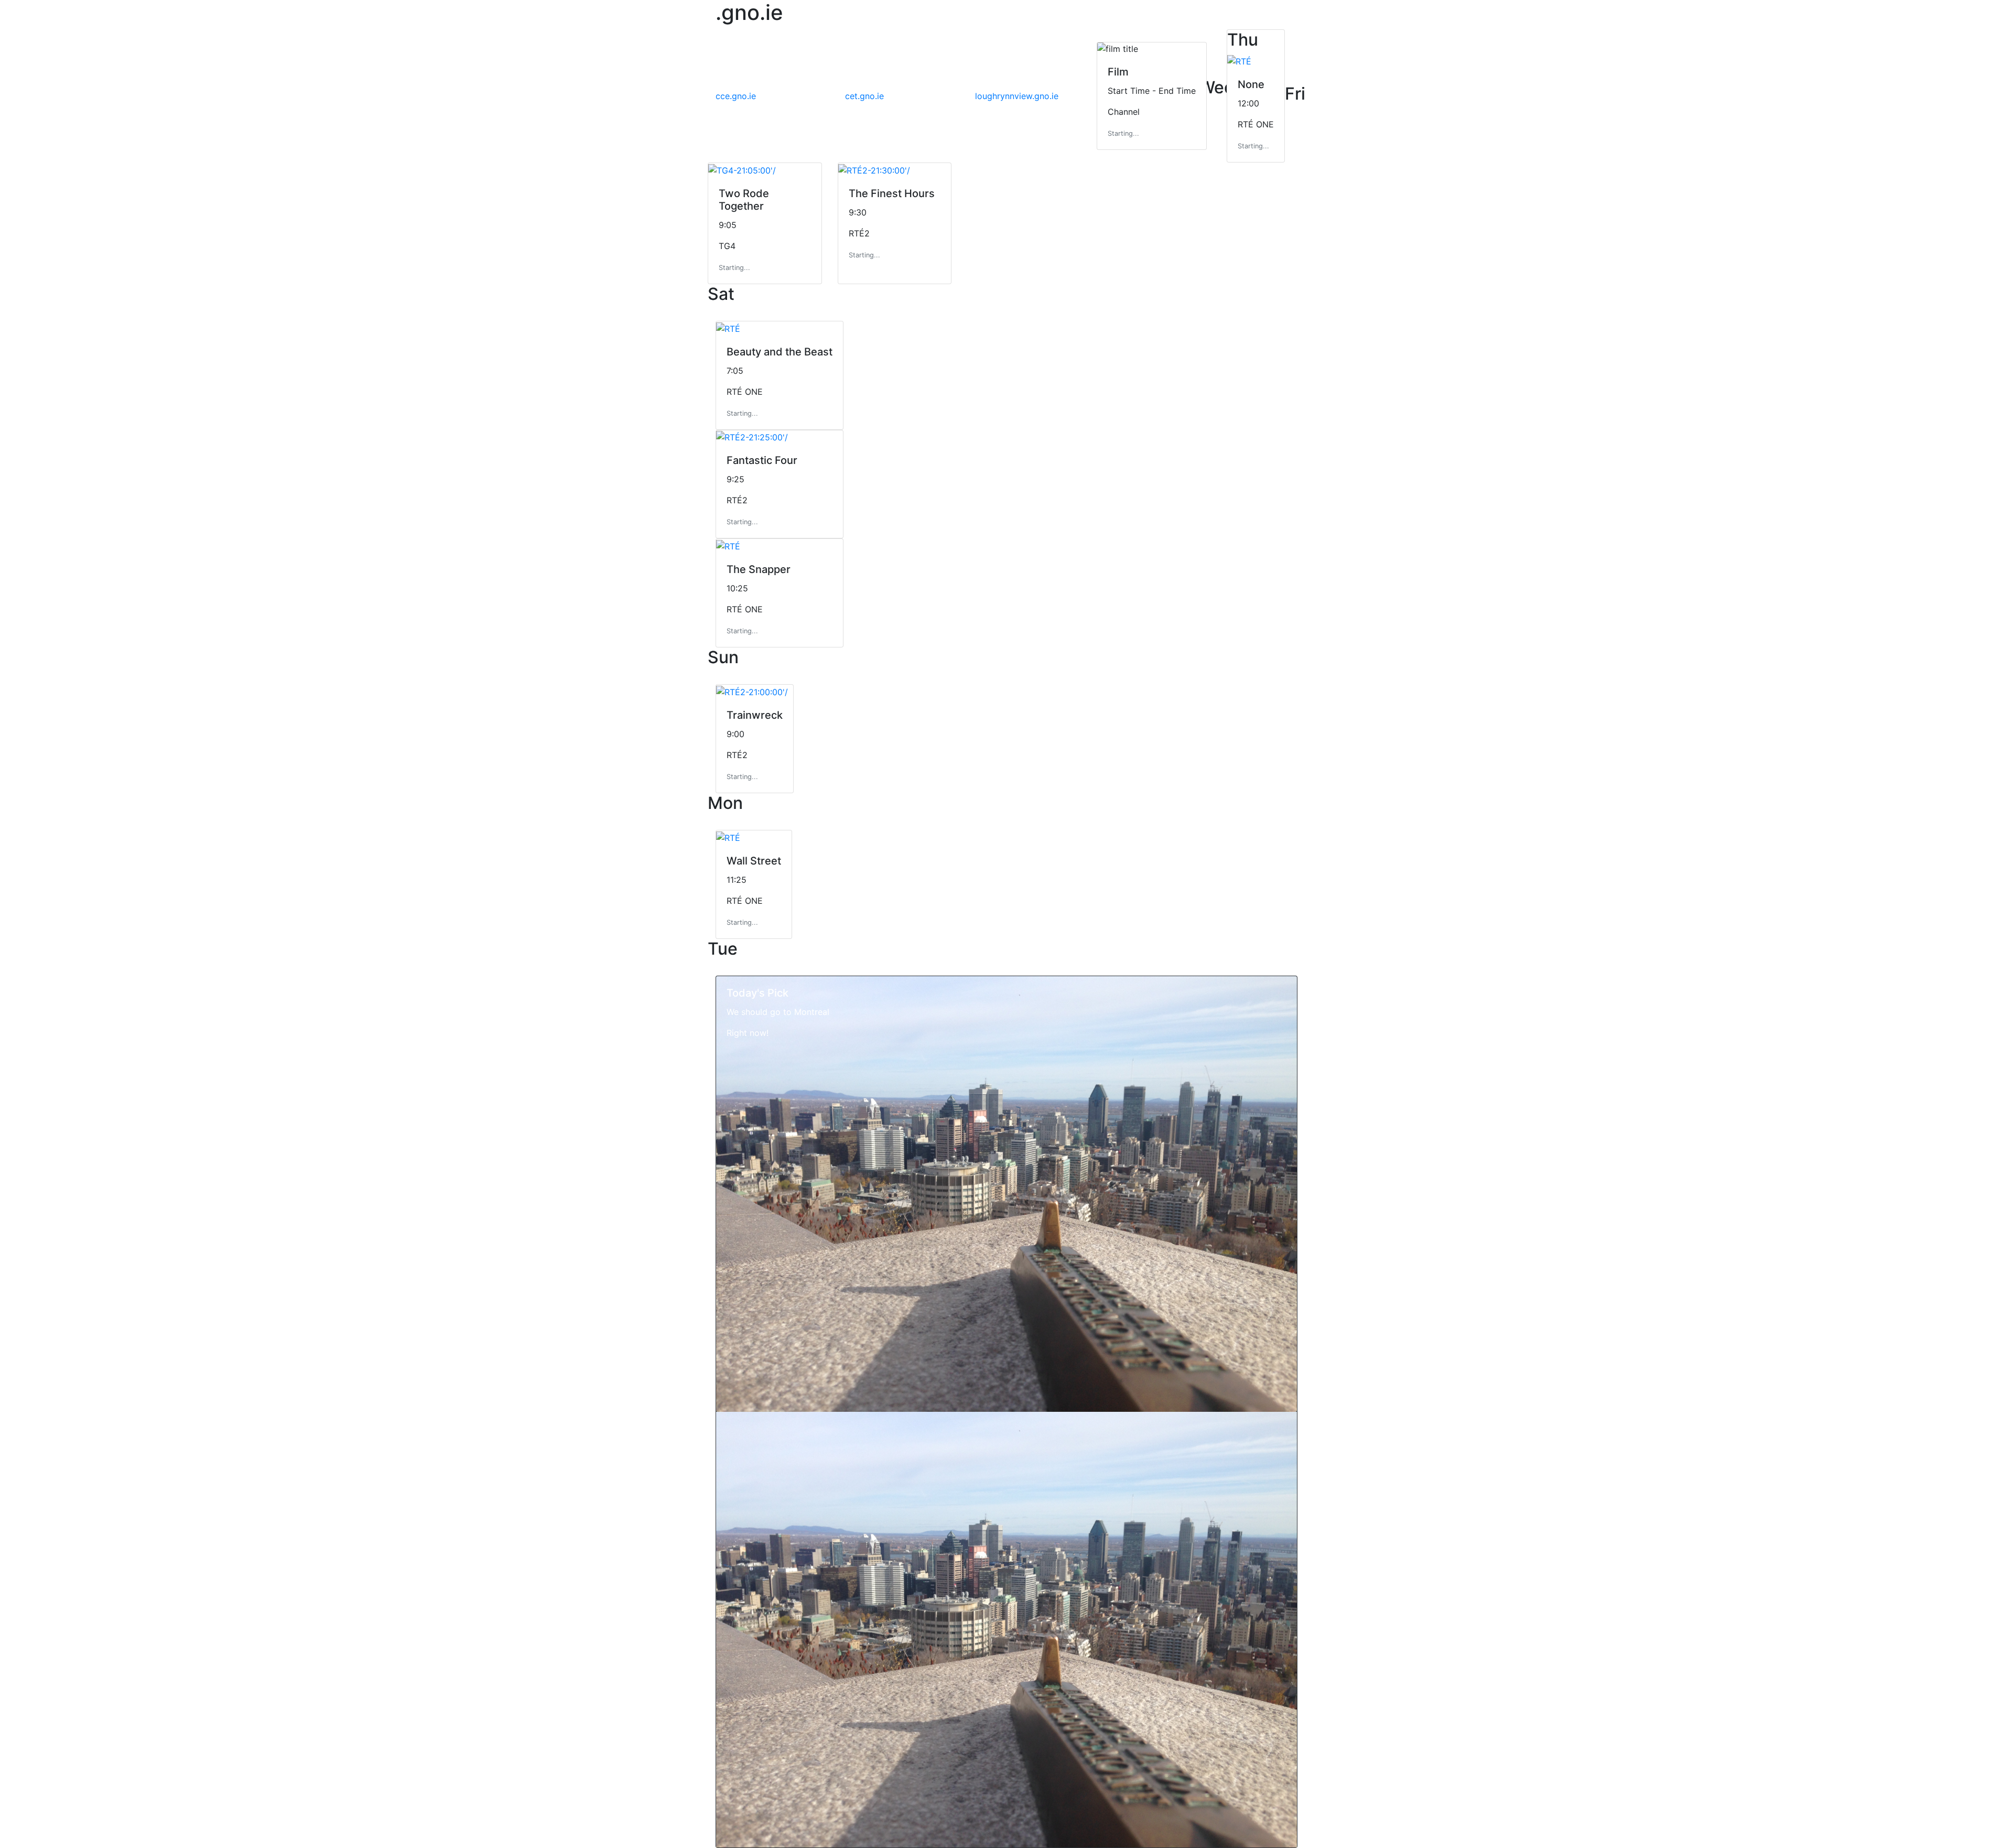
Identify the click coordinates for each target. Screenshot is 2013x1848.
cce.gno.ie (736, 96)
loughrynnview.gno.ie (1017, 96)
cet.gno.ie (864, 96)
